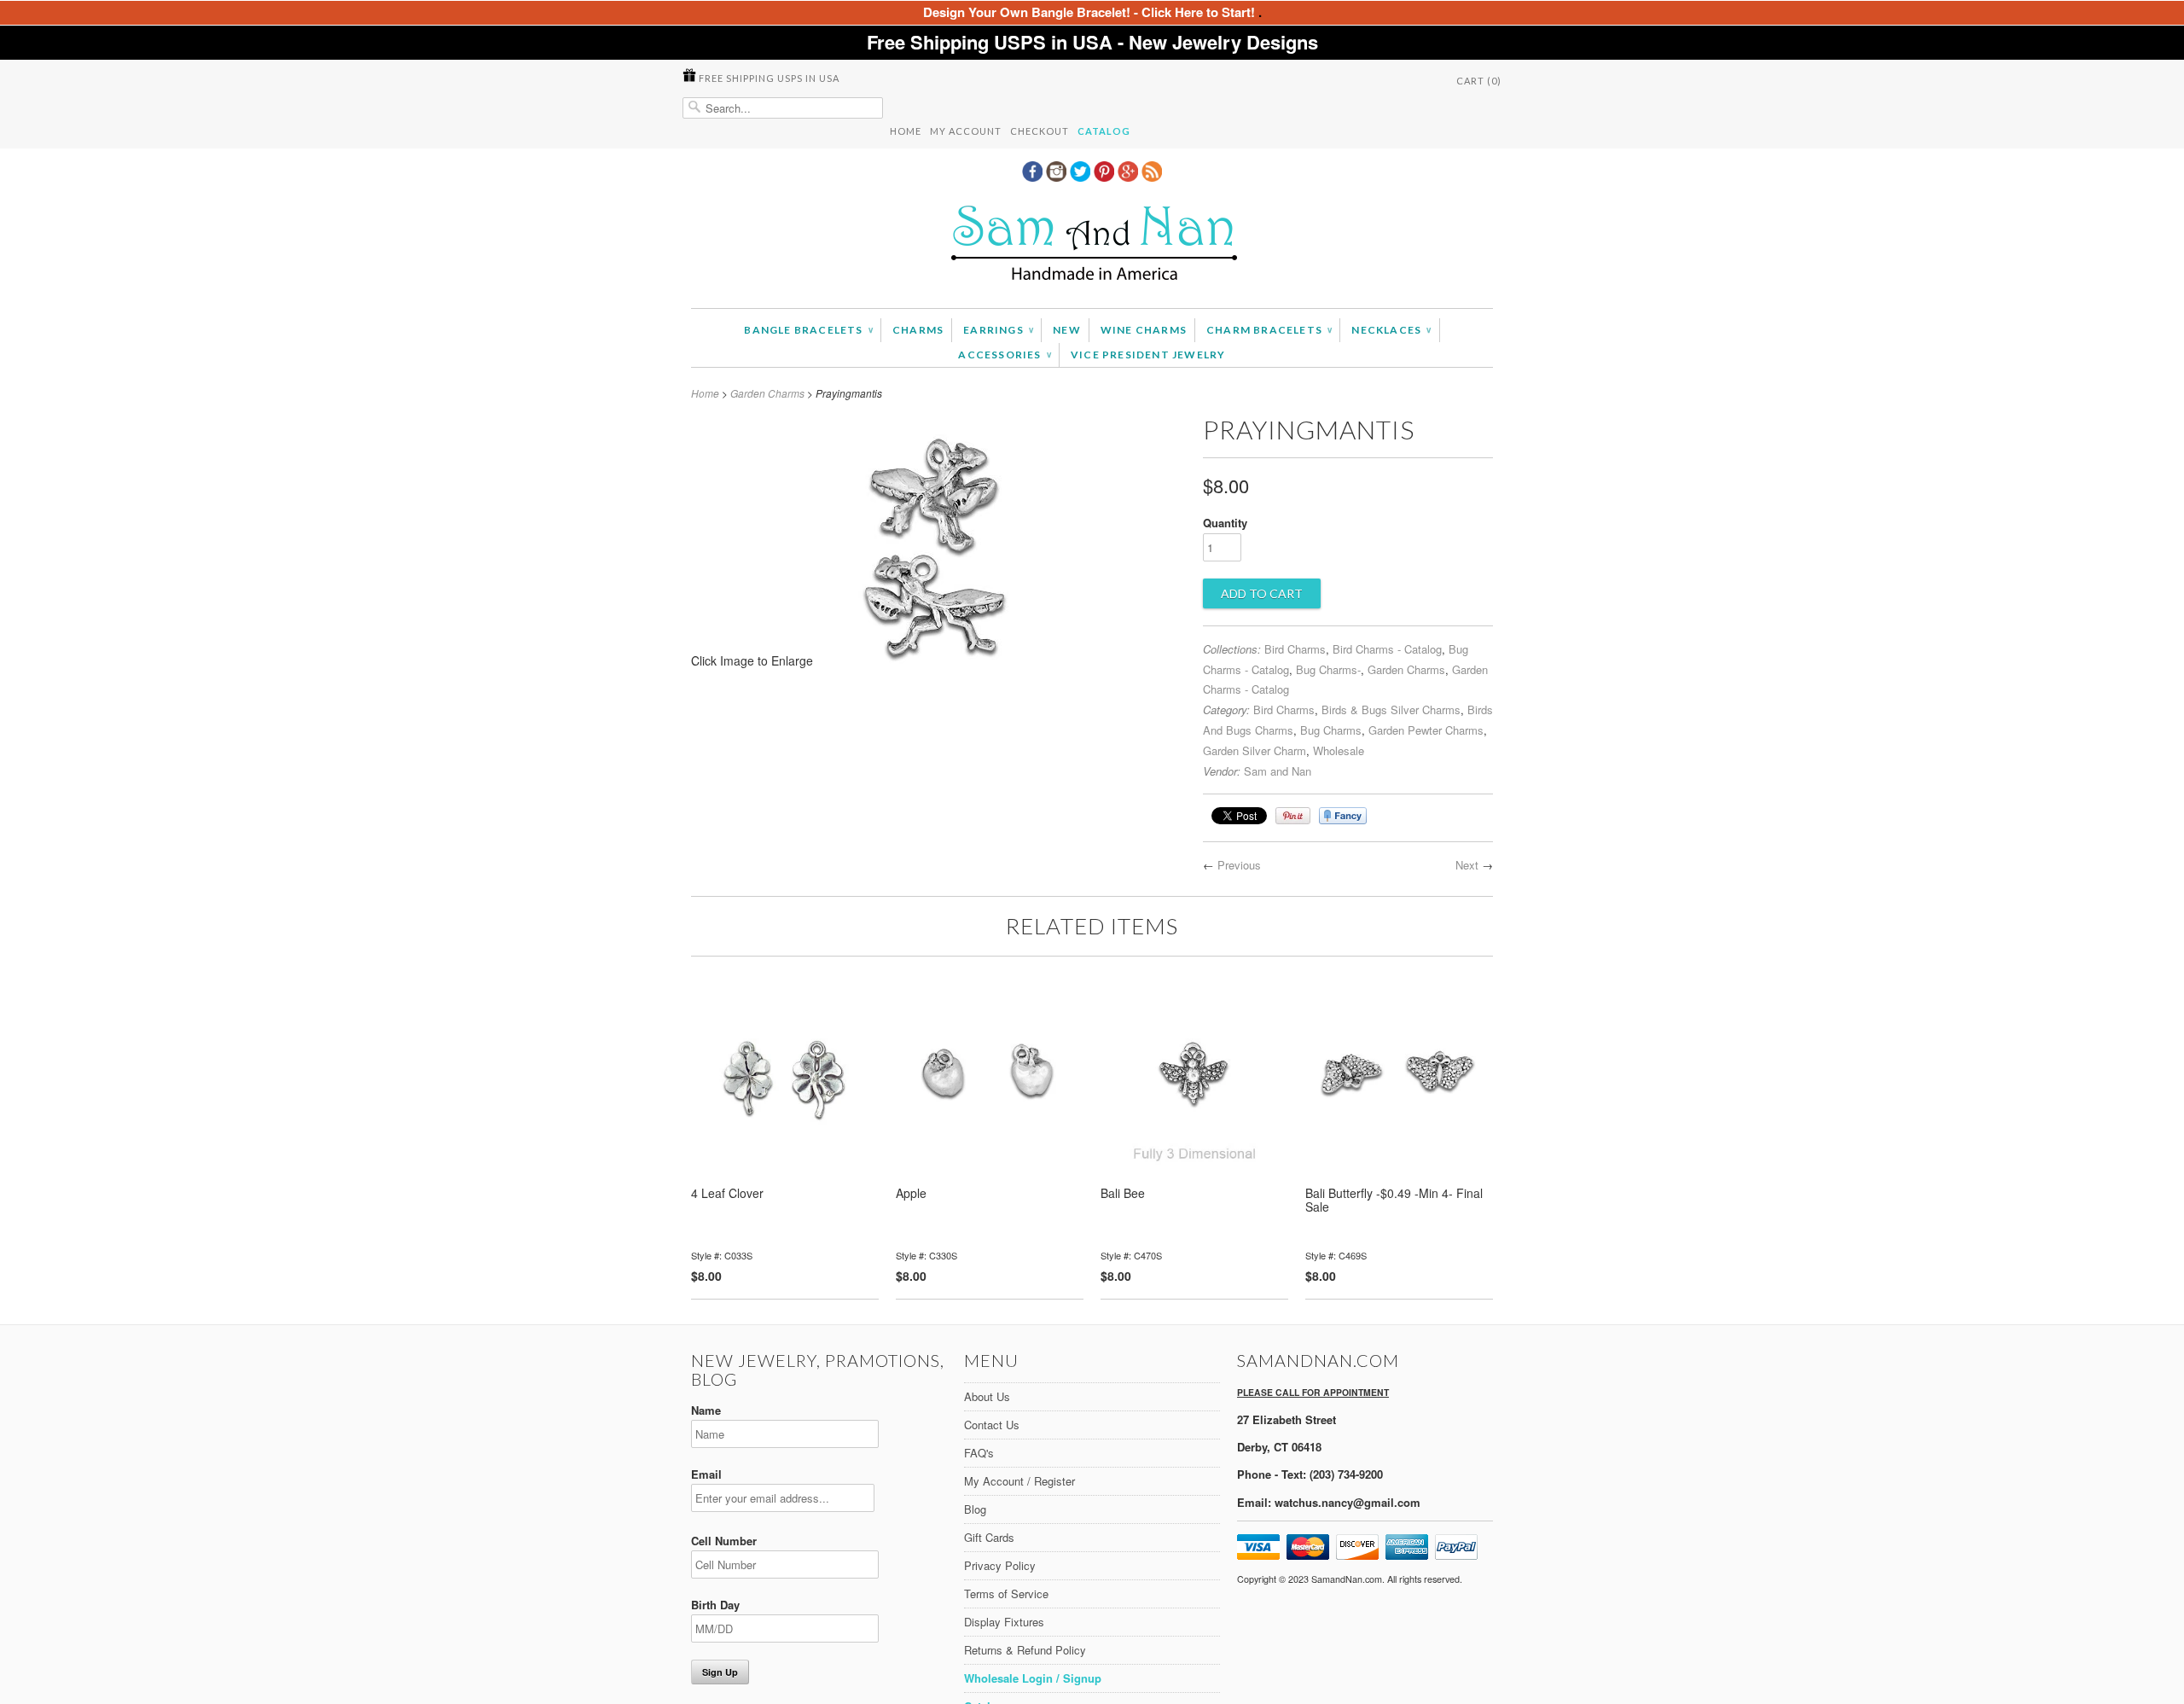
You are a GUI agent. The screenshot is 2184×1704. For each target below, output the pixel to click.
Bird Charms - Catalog (1387, 649)
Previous (1239, 865)
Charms (918, 330)
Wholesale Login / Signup (1033, 1678)
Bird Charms (1295, 649)
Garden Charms (767, 393)
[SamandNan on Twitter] (1082, 177)
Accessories (1005, 355)
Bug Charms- (1328, 669)
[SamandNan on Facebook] (1034, 177)
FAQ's (979, 1453)
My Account (966, 131)
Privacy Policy (1000, 1565)
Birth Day (715, 1605)
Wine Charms (1144, 330)
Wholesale (1339, 750)
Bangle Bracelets (808, 330)
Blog (975, 1509)
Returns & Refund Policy (1025, 1650)
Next (1467, 865)
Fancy (1343, 816)
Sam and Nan (1278, 771)
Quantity (1225, 523)
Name (706, 1410)
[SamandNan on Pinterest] (1106, 177)
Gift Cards (989, 1537)
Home (906, 131)
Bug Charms (1331, 730)
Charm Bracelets (1269, 330)
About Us (987, 1396)
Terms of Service (1006, 1594)
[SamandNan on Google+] (1130, 177)
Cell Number (724, 1541)
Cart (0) (1479, 81)
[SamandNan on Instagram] (1058, 177)
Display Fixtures (1004, 1622)
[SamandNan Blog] (1152, 177)
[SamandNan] (1092, 245)
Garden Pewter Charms (1426, 730)
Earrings (998, 330)
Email (706, 1474)
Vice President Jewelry (1148, 355)
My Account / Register (1019, 1481)
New (1067, 330)
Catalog (1104, 131)
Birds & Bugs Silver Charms (1391, 710)
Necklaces (1391, 330)
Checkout (1040, 131)
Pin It (1293, 816)
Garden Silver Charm (1255, 750)
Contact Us (992, 1425)
